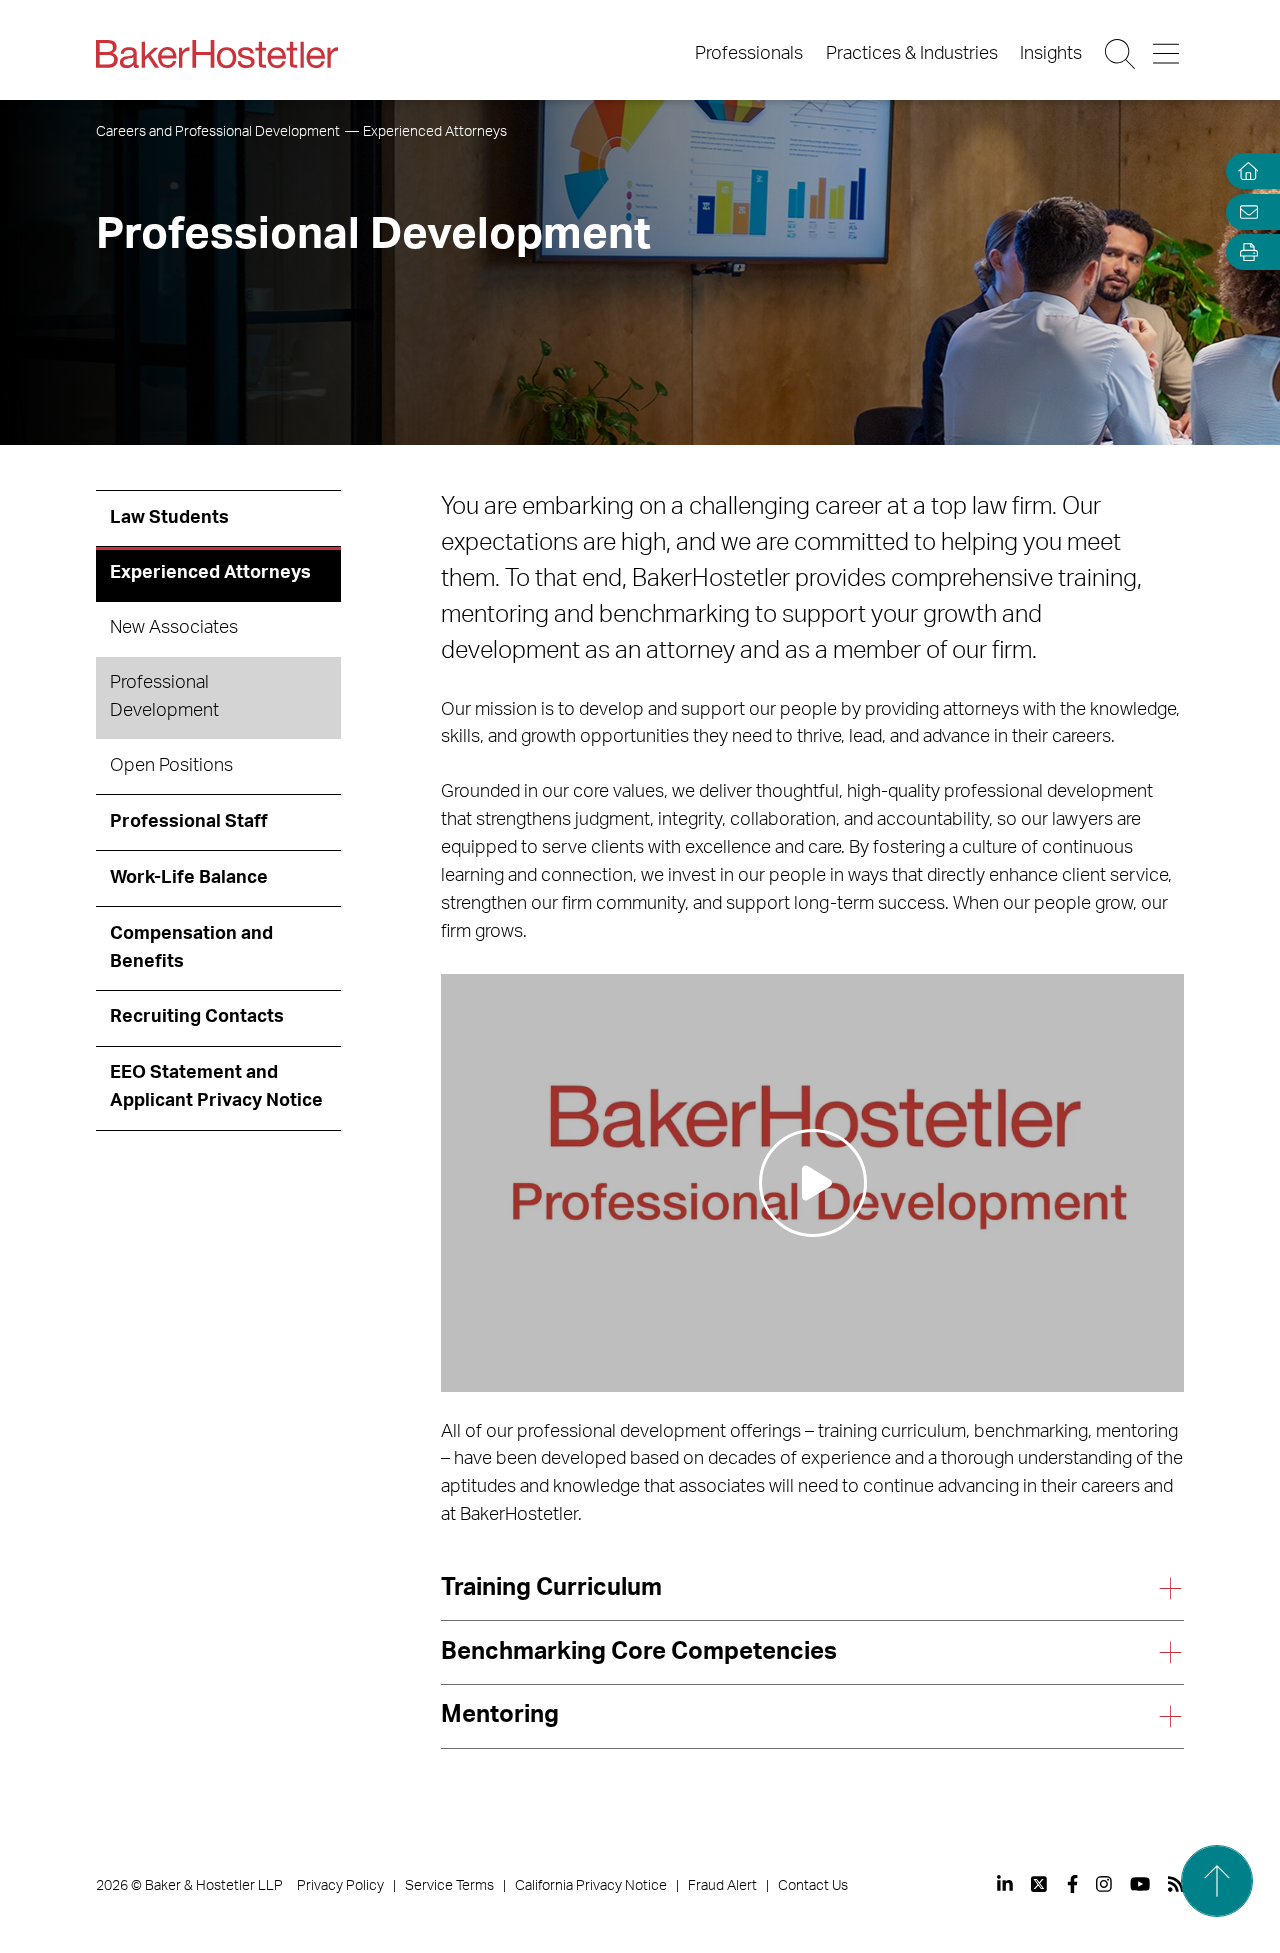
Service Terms (449, 1886)
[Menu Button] (1167, 54)
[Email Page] (1244, 211)
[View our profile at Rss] (1176, 1884)
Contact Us (813, 1886)
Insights (1051, 54)
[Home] (1244, 171)
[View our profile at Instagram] (1104, 1884)
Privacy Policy (340, 1886)
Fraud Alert (722, 1886)
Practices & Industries (912, 54)
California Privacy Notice (591, 1886)
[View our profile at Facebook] (1072, 1884)
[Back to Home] (217, 54)
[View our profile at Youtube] (1140, 1884)
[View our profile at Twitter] (1040, 1884)
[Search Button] (1121, 54)
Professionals (749, 54)
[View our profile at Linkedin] (1005, 1884)
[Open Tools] (1244, 252)
